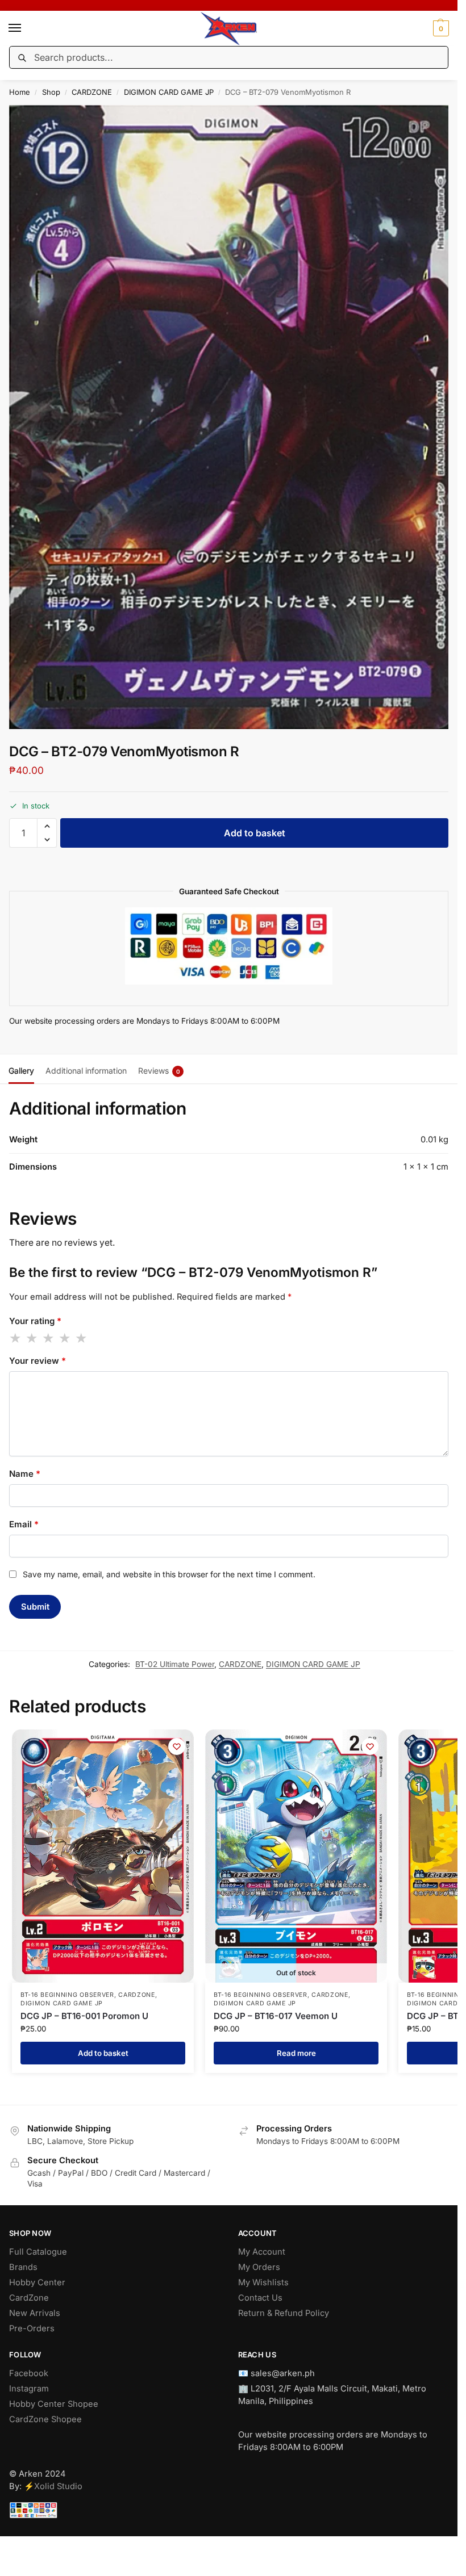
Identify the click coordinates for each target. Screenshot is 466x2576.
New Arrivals (35, 2313)
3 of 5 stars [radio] (49, 1338)
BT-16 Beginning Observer (67, 1995)
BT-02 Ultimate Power (175, 1664)
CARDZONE (92, 92)
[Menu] (26, 28)
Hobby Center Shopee (54, 2404)
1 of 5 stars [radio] (16, 1338)
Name (25, 1474)
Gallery (21, 1071)
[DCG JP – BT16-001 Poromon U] (103, 1856)
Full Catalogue (38, 2252)
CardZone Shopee (45, 2419)
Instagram (29, 2389)
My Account (262, 2252)
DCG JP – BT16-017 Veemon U (276, 2016)
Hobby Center (37, 2282)
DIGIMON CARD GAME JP (169, 92)
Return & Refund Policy (284, 2313)
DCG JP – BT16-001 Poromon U (84, 2016)
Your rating (35, 1321)
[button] (440, 28)
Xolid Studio (58, 2486)
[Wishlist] (177, 1746)
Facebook (29, 2373)
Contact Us (260, 2298)
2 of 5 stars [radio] (32, 1338)
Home (20, 92)
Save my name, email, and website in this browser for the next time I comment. (169, 1574)
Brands (23, 2267)
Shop (51, 92)
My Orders (259, 2267)
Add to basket (255, 833)
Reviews (159, 1071)
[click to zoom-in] (233, 417)
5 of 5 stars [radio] (82, 1338)
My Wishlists (263, 2282)
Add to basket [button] (103, 2053)
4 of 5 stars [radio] (65, 1338)
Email (24, 1524)
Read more (296, 2053)
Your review (38, 1361)
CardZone (29, 2298)
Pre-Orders (32, 2328)
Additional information (86, 1071)
